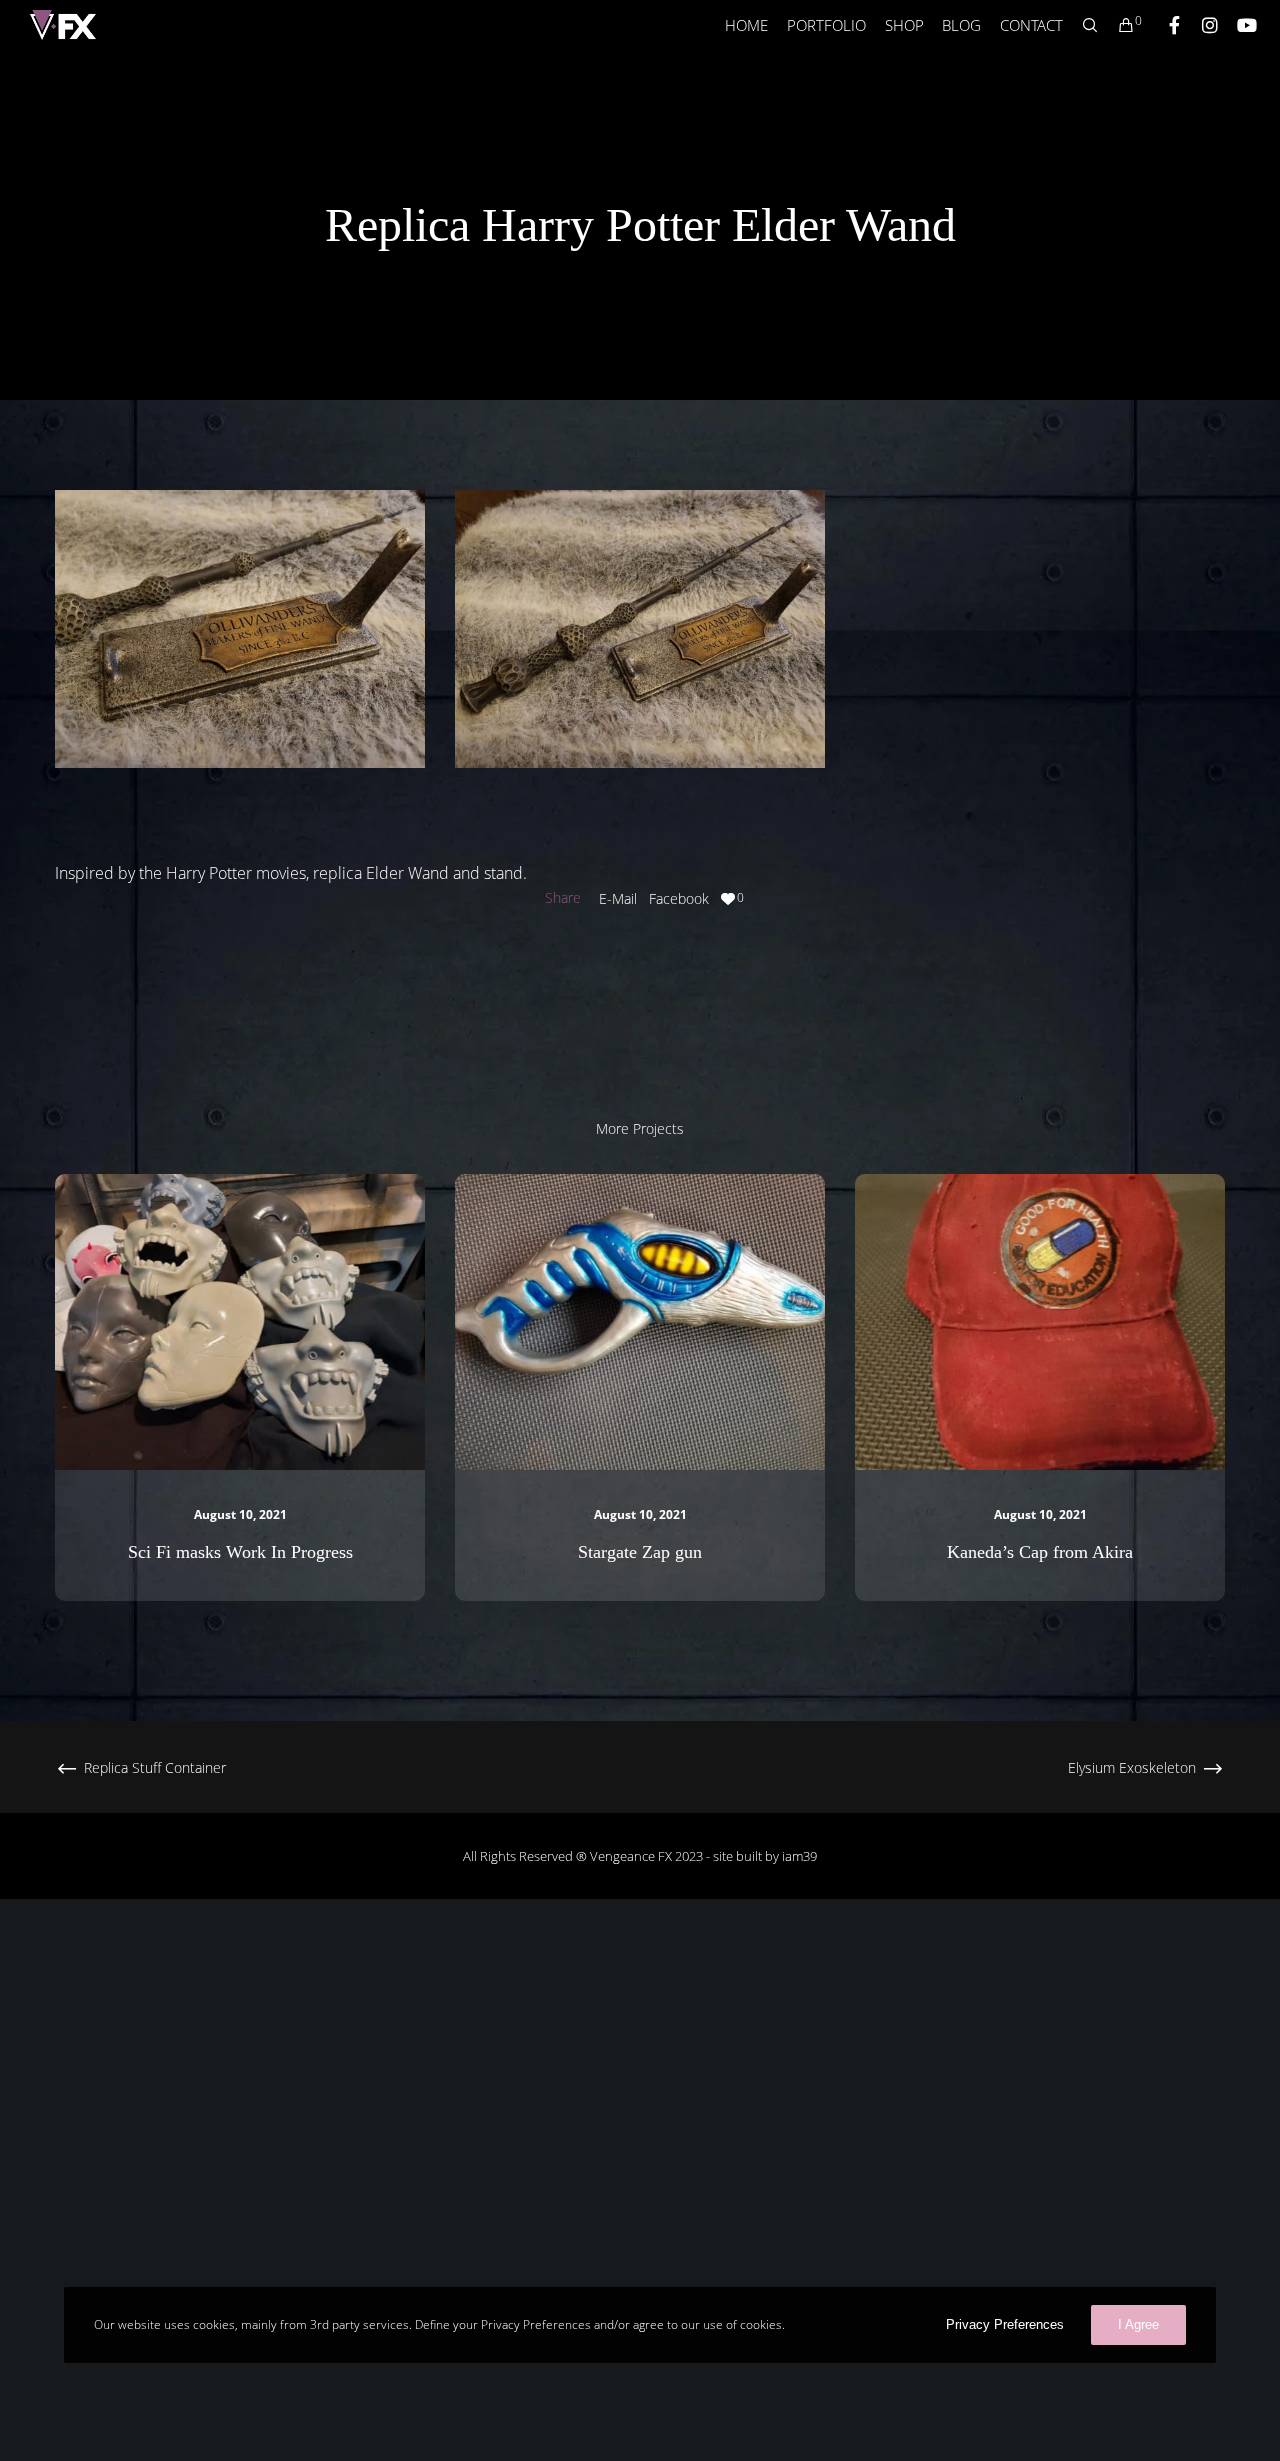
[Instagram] (1201, 25)
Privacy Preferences (1005, 2324)
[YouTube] (1237, 25)
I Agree (1138, 2324)
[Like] (728, 898)
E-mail (618, 898)
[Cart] (1117, 25)
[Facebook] (1165, 25)
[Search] (1081, 25)
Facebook (679, 898)
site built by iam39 (765, 1856)
